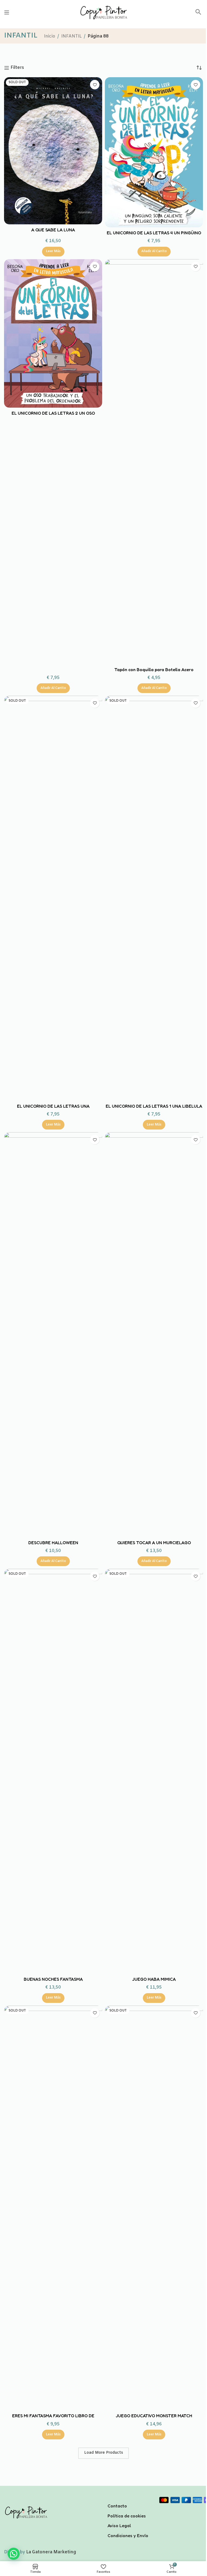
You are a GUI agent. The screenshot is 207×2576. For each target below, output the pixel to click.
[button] (198, 14)
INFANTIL (71, 36)
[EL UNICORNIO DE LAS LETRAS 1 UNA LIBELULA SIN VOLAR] (154, 898)
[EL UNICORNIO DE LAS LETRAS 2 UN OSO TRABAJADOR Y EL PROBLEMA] (53, 334)
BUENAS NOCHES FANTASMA (53, 1979)
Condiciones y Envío (128, 2536)
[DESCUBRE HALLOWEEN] (53, 1335)
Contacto (117, 2506)
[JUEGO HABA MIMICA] (154, 1771)
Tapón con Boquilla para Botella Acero (154, 670)
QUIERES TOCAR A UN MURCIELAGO (154, 1543)
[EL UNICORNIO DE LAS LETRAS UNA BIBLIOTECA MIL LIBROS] (53, 898)
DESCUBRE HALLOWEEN (53, 1543)
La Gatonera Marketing (51, 2552)
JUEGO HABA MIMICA (154, 1979)
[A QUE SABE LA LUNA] (53, 151)
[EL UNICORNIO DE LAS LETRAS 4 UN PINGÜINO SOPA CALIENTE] (154, 152)
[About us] (129, 2499)
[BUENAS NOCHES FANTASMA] (53, 1771)
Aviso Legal (119, 2526)
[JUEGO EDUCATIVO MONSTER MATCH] (154, 2208)
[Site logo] (103, 12)
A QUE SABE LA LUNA (53, 230)
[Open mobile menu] (7, 12)
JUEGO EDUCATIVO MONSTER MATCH (154, 2416)
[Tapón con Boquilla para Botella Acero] (154, 462)
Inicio (50, 36)
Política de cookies (127, 2516)
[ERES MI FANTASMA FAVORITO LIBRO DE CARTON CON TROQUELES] (53, 2208)
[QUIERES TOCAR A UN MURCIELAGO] (154, 1335)
